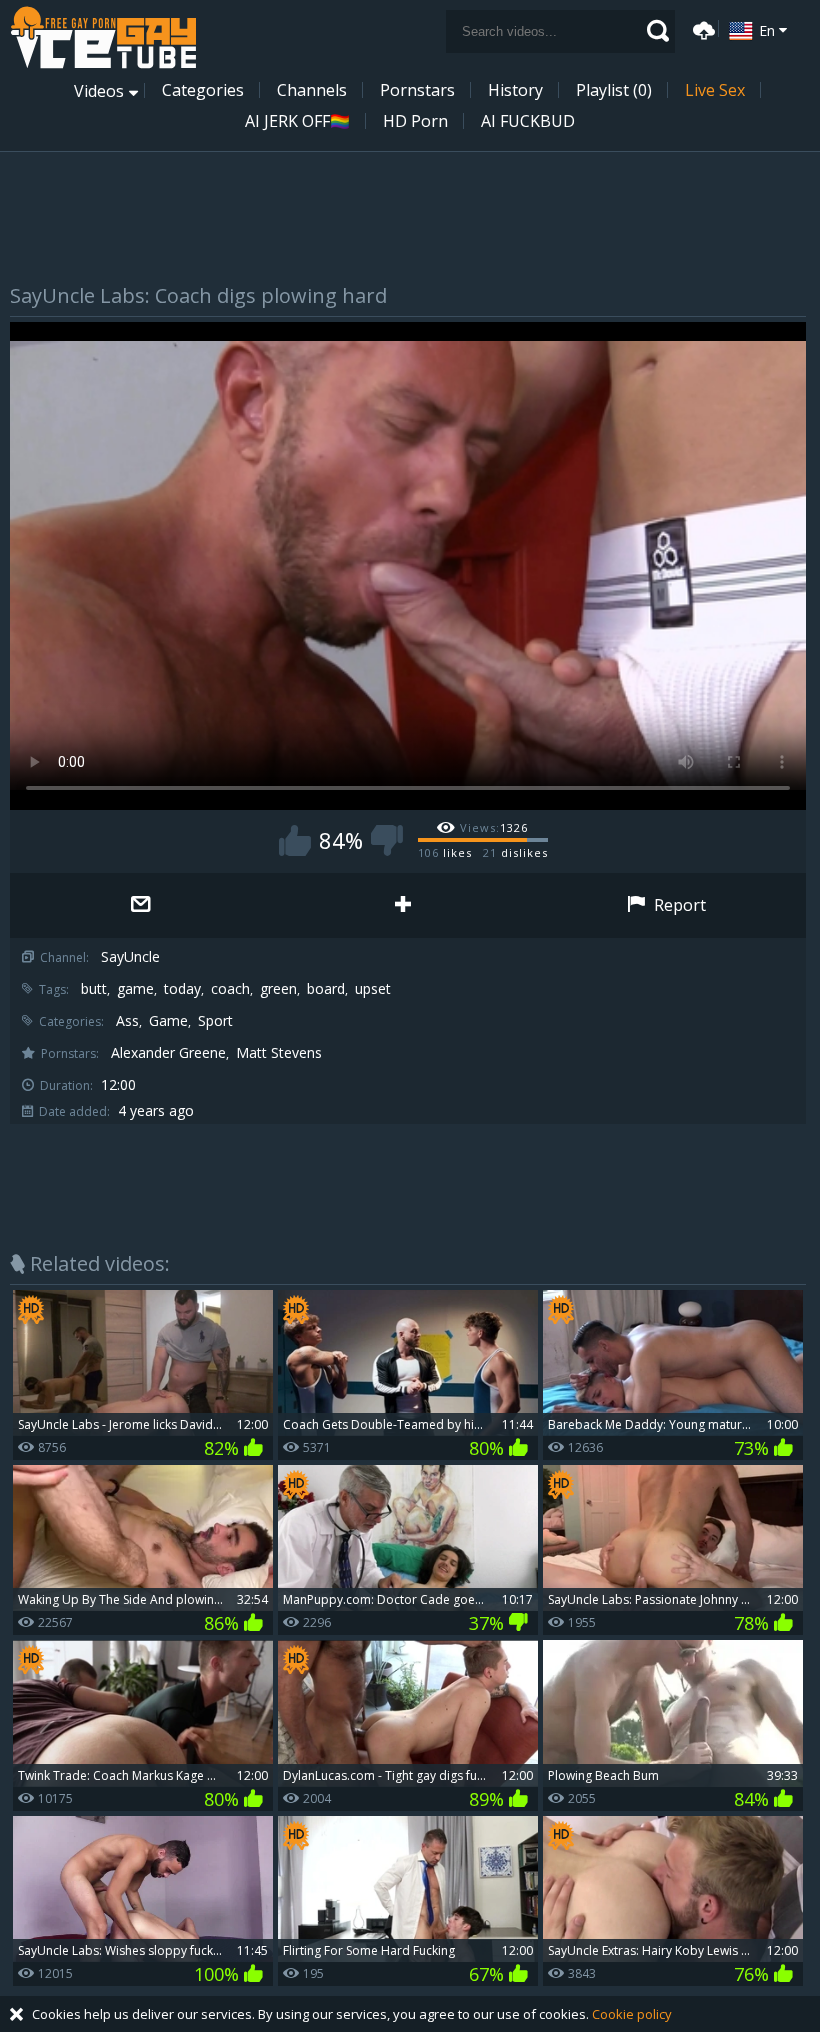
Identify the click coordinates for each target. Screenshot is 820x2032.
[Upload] (701, 28)
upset (373, 989)
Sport (215, 1021)
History (515, 90)
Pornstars (417, 90)
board (326, 989)
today (182, 989)
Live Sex (715, 90)
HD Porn (415, 121)
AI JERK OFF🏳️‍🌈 (297, 121)
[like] (295, 840)
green (278, 989)
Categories (203, 90)
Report (678, 905)
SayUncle (130, 957)
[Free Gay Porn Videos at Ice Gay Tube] (103, 37)
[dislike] (387, 840)
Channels (312, 90)
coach (230, 989)
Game (168, 1021)
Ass (127, 1021)
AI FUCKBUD (528, 121)
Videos (99, 91)
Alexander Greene (168, 1053)
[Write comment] (141, 905)
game (135, 989)
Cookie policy (632, 2014)
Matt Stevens (279, 1053)
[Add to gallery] (403, 905)
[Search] (658, 31)
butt (94, 989)
